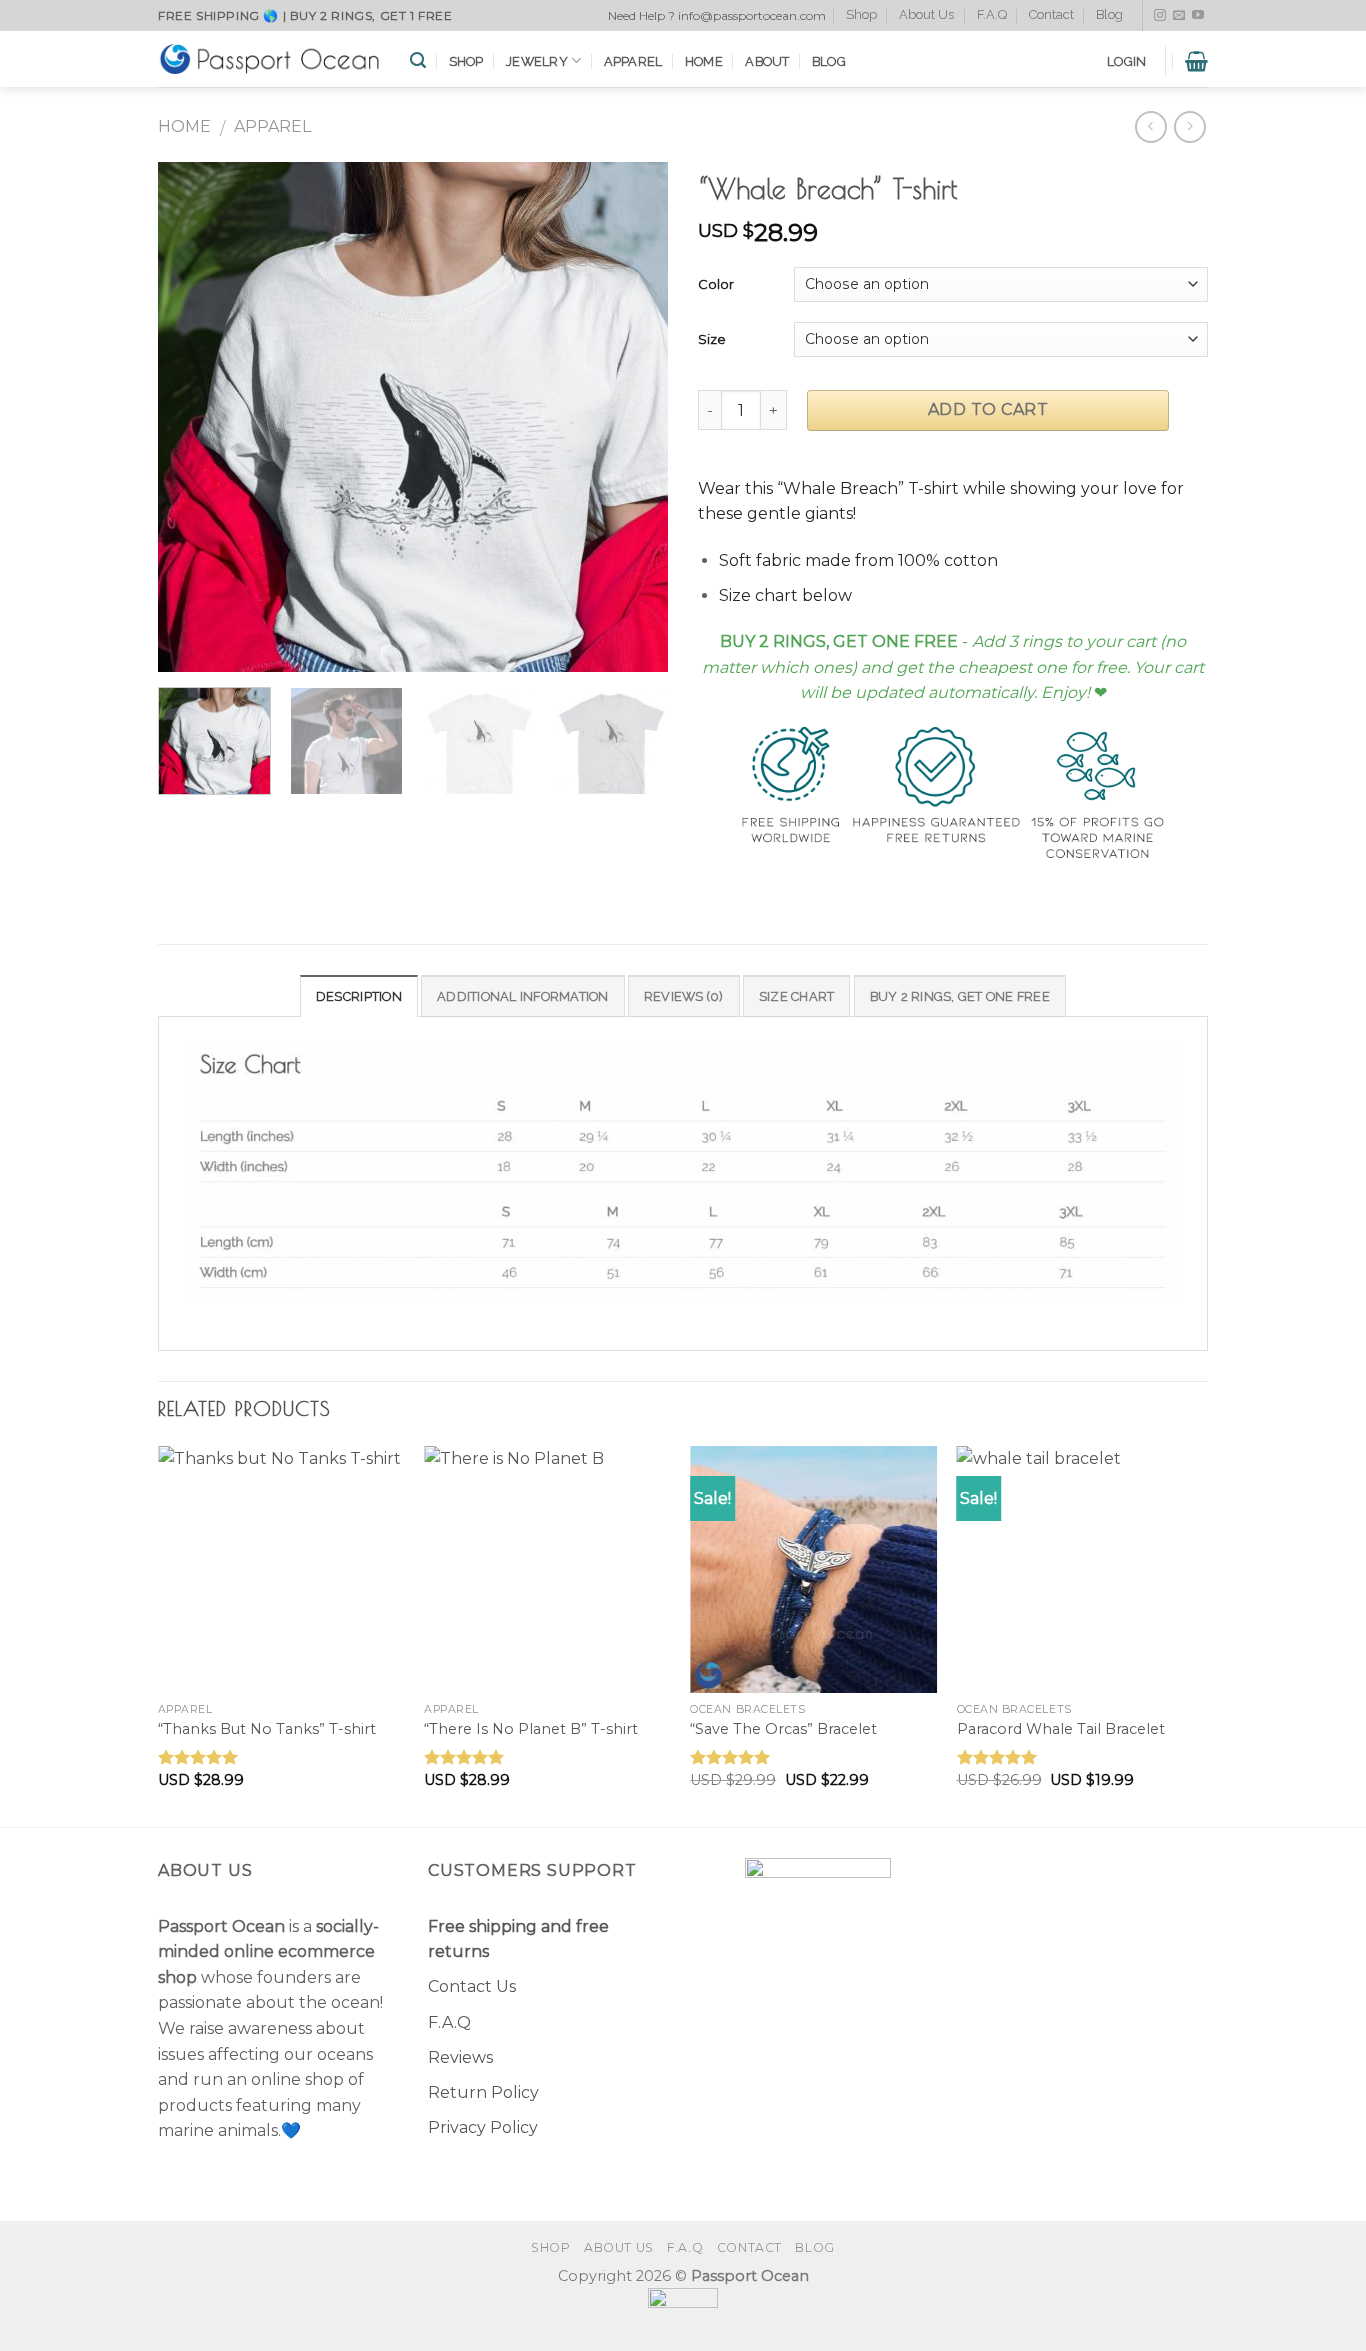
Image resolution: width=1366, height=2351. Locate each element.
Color (716, 284)
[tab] (359, 996)
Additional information (523, 996)
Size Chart (797, 996)
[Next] (633, 417)
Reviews (460, 2057)
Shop (861, 14)
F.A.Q (992, 14)
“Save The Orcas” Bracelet (783, 1729)
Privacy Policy (483, 2127)
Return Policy (483, 2092)
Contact (1051, 14)
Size (712, 339)
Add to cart (988, 409)
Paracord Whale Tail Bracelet (1061, 1729)
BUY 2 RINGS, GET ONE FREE (960, 996)
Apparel (633, 61)
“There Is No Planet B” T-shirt (531, 1729)
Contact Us (472, 1986)
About (767, 61)
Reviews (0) (684, 996)
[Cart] (1196, 61)
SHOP (466, 61)
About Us (926, 14)
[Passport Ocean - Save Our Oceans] (269, 58)
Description (359, 996)
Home (704, 61)
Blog (1109, 14)
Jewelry (537, 61)
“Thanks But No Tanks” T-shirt (267, 1729)
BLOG (829, 61)
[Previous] (193, 417)
